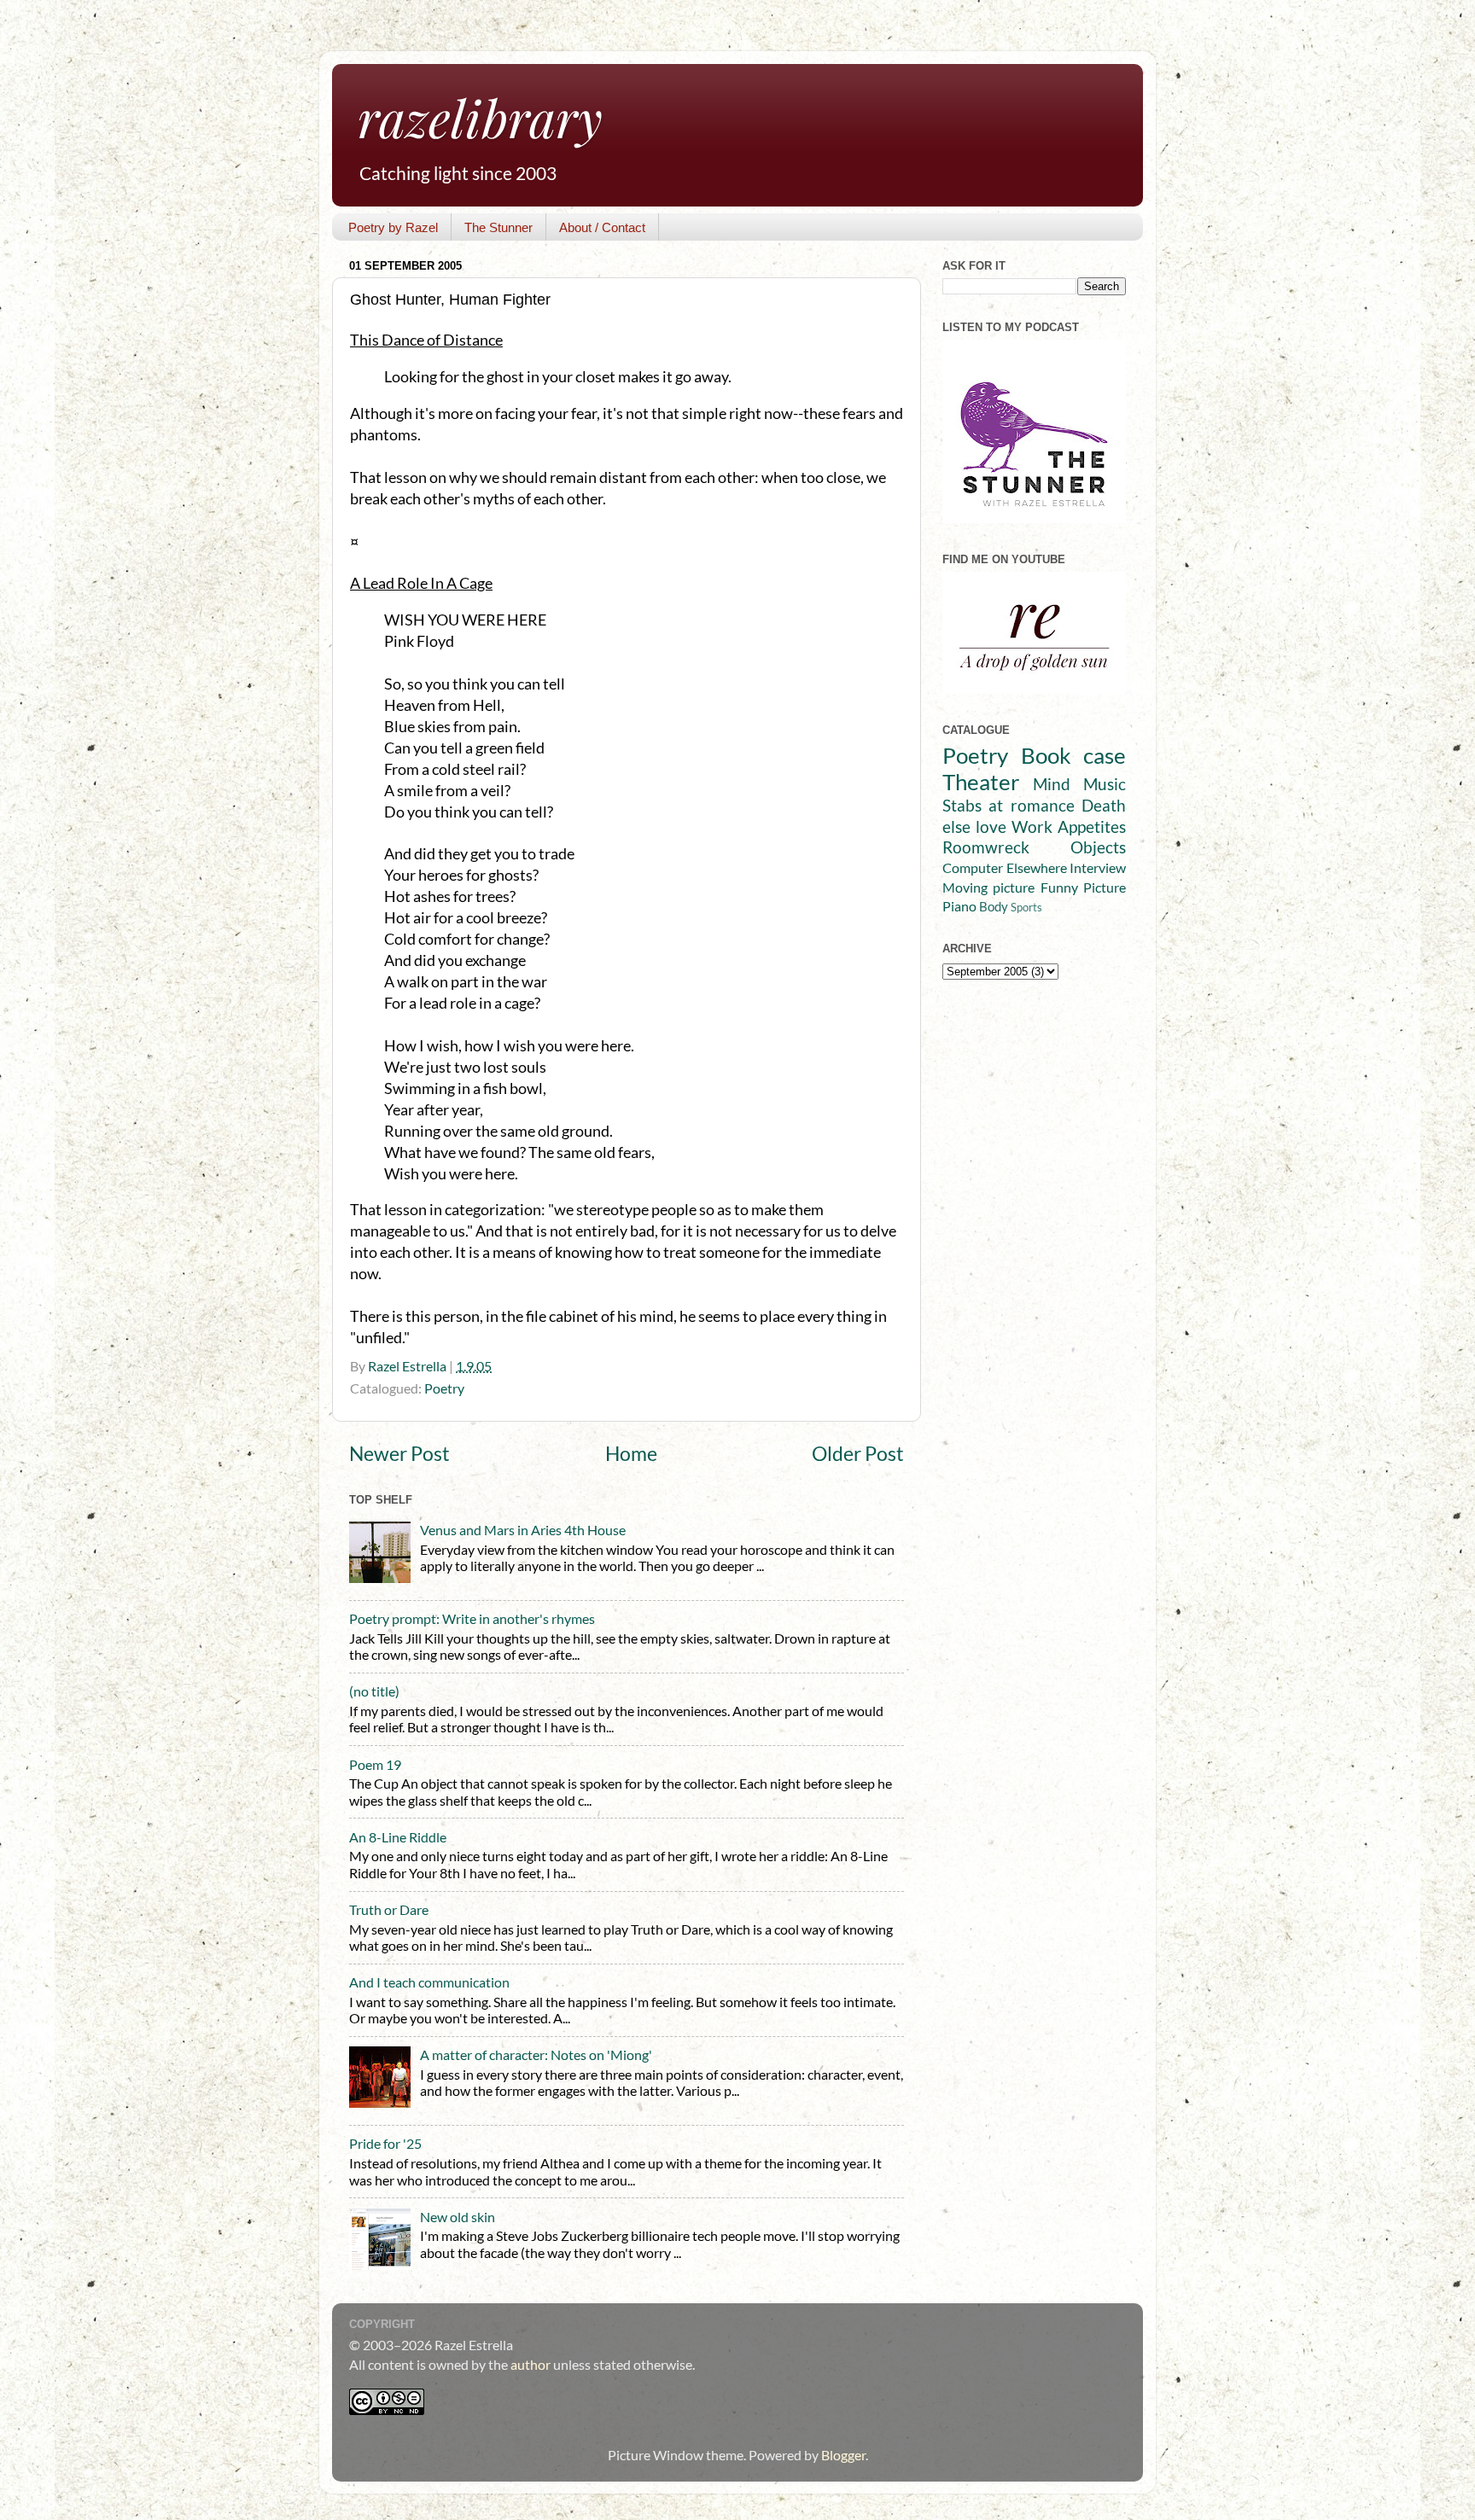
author (531, 2364)
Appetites (1092, 826)
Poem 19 (375, 1764)
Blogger (843, 2455)
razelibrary (480, 117)
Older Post (858, 1454)
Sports (1026, 907)
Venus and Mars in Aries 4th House (523, 1530)
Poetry (444, 1388)
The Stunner (498, 227)
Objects (1098, 847)
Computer (973, 867)
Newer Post (399, 1454)
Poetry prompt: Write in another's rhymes (472, 1618)
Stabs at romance (1009, 805)
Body (994, 907)
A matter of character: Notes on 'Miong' (536, 2054)
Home (631, 1454)
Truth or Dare (389, 1909)
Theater (981, 782)
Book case (1074, 755)
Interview (1098, 867)
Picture (1105, 887)
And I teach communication (429, 1982)
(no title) (374, 1691)
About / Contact (602, 227)
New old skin (458, 2217)
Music (1105, 784)
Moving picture (988, 887)
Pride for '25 (385, 2143)
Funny (1059, 887)
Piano (959, 906)
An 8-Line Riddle (398, 1837)
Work (1032, 826)
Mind (1052, 784)
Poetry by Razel (393, 227)
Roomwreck (986, 847)
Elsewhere (1037, 867)
